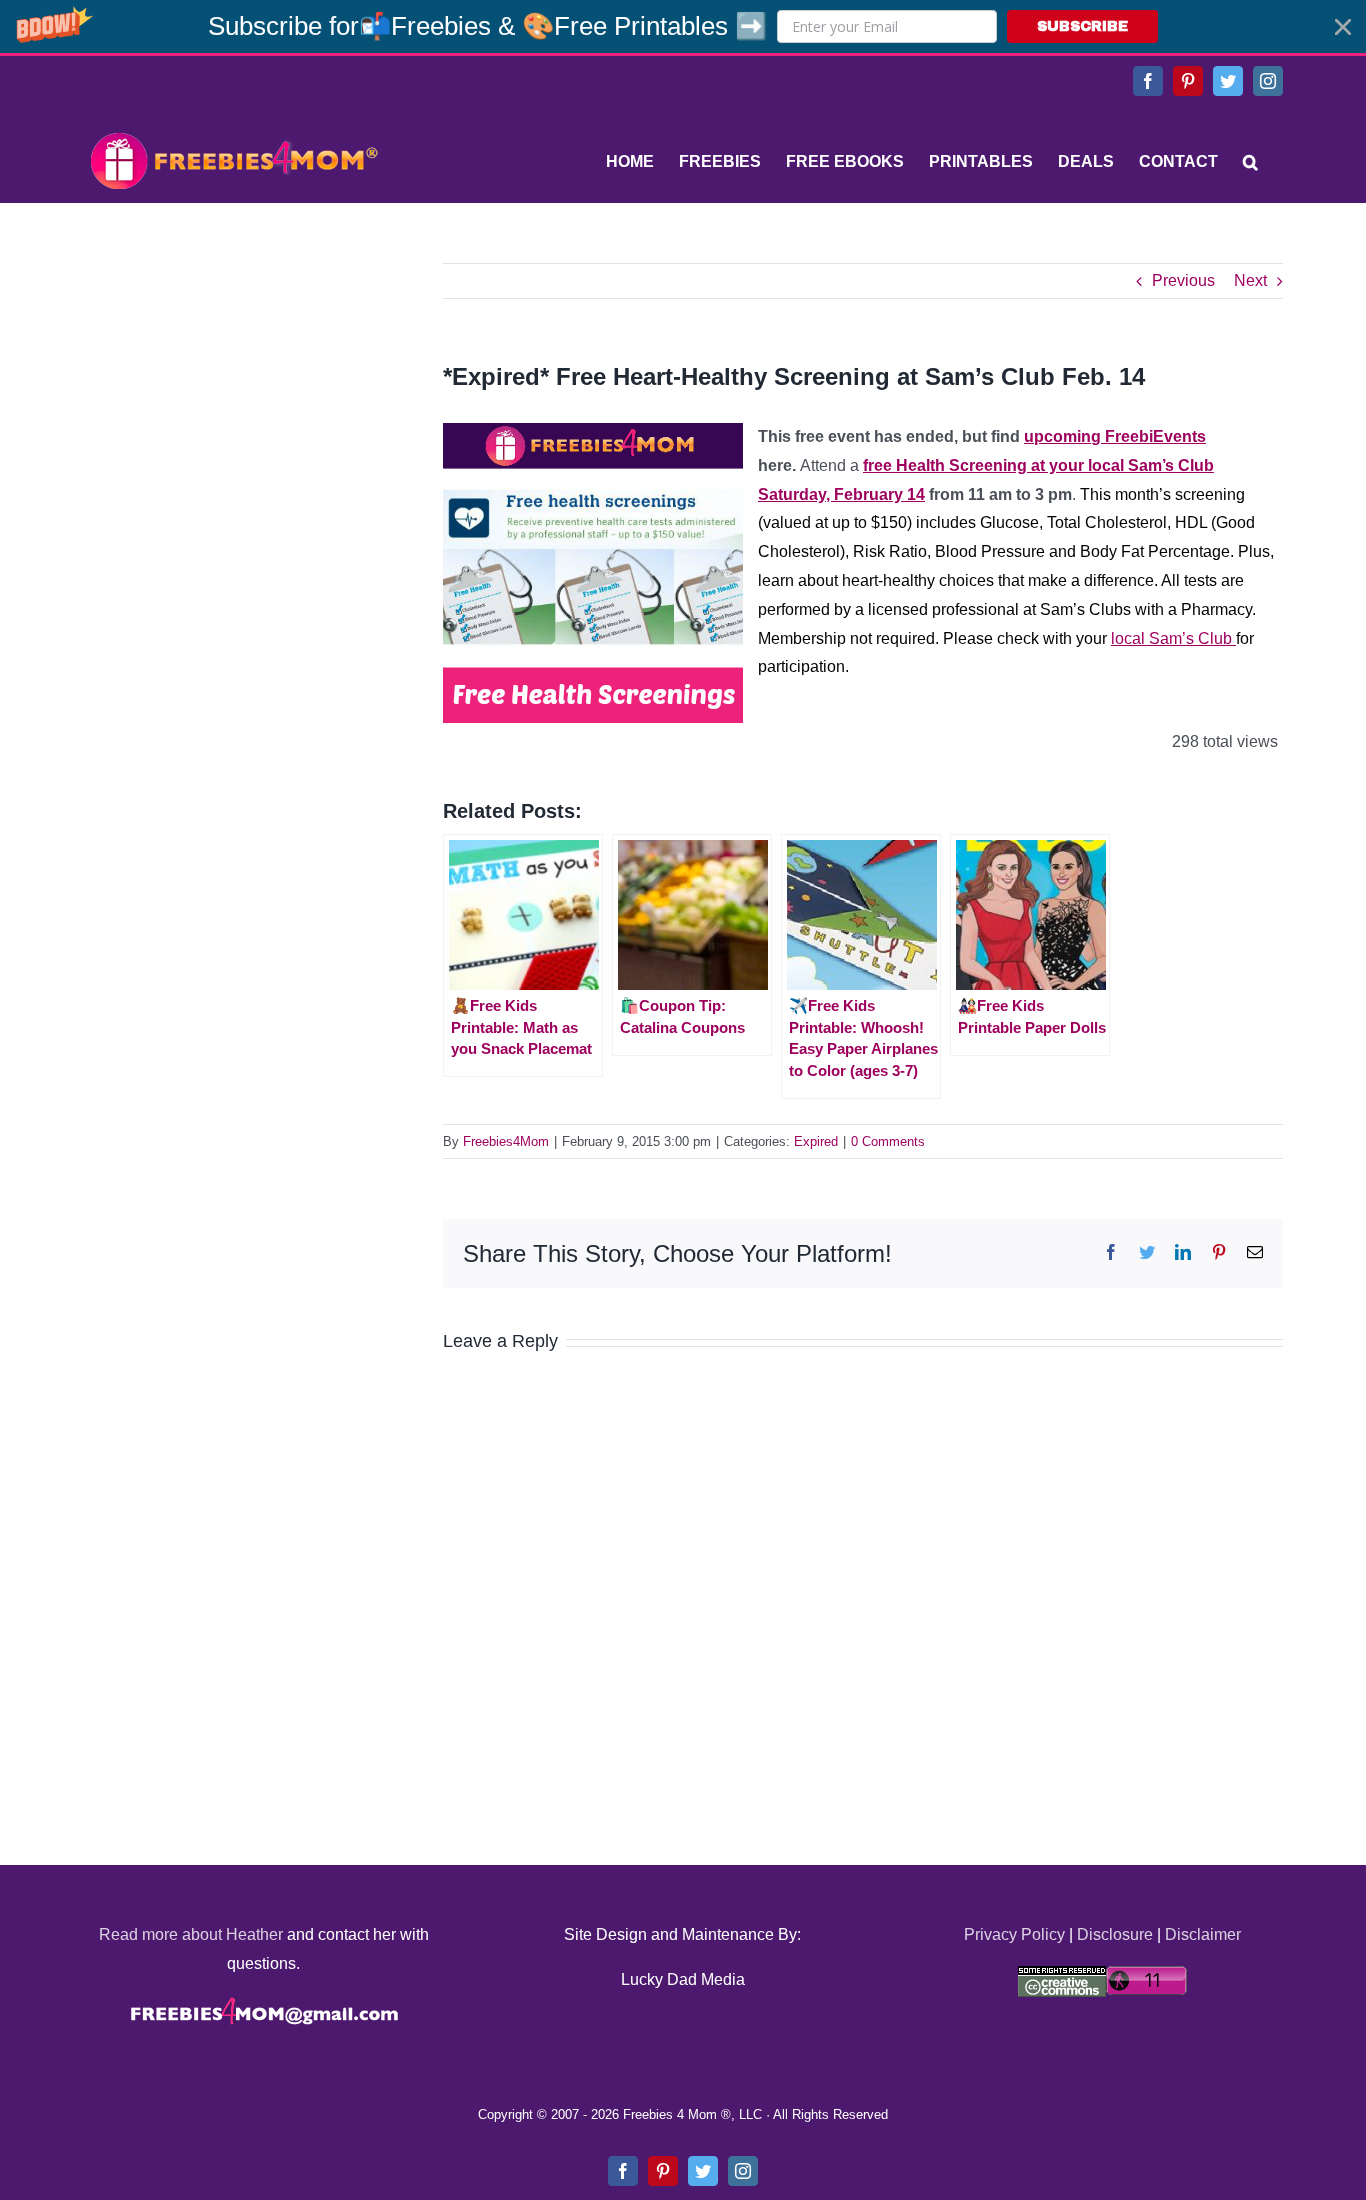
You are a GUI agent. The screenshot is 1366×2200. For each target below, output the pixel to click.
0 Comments (888, 1141)
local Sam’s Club (1173, 638)
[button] (683, 26)
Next (1250, 280)
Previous (1183, 280)
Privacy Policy (1014, 1934)
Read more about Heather (191, 1934)
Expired (816, 1141)
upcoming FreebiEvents (1115, 436)
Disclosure (1115, 1934)
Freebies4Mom (506, 1141)
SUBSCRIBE (1082, 26)
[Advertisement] (233, 388)
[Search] (1250, 162)
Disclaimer (1203, 1934)
